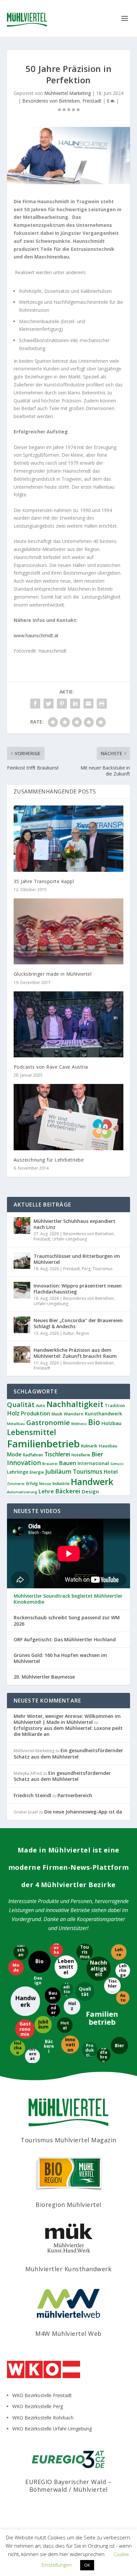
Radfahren (33, 1455)
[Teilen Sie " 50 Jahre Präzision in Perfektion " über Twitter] (49, 704)
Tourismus (102, 1269)
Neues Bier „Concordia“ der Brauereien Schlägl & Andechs (78, 1323)
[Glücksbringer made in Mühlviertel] (69, 931)
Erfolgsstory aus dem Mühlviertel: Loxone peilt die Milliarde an (68, 1731)
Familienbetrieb (43, 1444)
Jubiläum (58, 1471)
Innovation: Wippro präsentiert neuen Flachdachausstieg (78, 1289)
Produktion (36, 1413)
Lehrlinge (18, 1472)
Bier (97, 1454)
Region (83, 1333)
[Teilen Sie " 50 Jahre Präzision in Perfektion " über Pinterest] (62, 704)
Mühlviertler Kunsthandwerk (68, 2269)
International (93, 1463)
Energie (37, 1472)
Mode (14, 1454)
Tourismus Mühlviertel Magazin (68, 2140)
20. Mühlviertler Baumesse (44, 1677)
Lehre (46, 1491)
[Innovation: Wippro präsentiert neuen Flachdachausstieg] (22, 1290)
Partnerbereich (75, 1795)
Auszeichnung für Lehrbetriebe (49, 1160)
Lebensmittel (32, 1432)
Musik (57, 1414)
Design (90, 1491)
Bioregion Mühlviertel (68, 2205)
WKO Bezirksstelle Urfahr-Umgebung (52, 2429)
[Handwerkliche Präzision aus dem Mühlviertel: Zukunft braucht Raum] (22, 1354)
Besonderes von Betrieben (51, 101)
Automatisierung (22, 1492)
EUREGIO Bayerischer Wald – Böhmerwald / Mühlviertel (68, 2486)
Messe (45, 1484)
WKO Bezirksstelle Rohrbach (43, 2418)
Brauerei (50, 1464)
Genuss (117, 1464)
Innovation (24, 1463)
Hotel (111, 1472)
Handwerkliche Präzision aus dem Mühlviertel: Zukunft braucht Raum (75, 1353)
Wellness (79, 1424)
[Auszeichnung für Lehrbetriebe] (69, 1117)
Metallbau (16, 1424)
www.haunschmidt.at (36, 635)
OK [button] (87, 2565)
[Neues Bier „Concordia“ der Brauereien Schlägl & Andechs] (22, 1325)
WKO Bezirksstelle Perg (38, 2406)
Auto (41, 1406)
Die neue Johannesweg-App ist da (83, 1812)
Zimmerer (16, 1484)
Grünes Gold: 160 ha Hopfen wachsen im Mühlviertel (60, 1658)
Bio (94, 1422)
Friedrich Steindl (32, 1795)
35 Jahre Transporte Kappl (44, 881)
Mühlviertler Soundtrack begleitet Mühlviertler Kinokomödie (68, 1599)
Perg (86, 1269)
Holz (13, 1413)
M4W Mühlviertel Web (68, 2333)
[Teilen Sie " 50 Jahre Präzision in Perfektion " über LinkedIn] (75, 704)
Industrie (61, 1484)
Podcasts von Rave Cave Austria (51, 1067)
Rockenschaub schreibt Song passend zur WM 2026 (67, 1621)
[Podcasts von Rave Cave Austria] (69, 1024)
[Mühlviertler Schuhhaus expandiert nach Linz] (22, 1226)
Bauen (68, 1463)
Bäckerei (68, 1491)
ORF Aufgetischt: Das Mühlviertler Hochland (65, 1640)
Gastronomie (48, 1422)
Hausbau (108, 1446)
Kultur (69, 1333)
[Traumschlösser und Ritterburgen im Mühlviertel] (22, 1261)
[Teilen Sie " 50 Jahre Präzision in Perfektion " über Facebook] (35, 704)
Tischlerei (57, 1454)
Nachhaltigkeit (75, 1404)
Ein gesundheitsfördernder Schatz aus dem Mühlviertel (68, 1753)
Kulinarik (89, 1446)
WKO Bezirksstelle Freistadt (42, 2395)
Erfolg (32, 1484)
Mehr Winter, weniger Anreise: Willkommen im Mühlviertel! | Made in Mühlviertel (67, 1719)
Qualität (21, 1405)
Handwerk (92, 1482)
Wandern (74, 1414)
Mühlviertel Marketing (68, 93)
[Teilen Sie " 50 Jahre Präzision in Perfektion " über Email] (88, 704)
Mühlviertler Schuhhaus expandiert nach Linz (74, 1224)
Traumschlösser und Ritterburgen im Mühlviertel (77, 1259)
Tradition (115, 1405)
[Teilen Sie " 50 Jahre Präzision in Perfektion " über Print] (102, 704)
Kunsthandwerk (103, 1414)
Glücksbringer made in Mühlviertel (53, 974)
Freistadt (92, 101)
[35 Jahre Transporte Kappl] (69, 838)
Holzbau (111, 1423)
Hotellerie (81, 1455)
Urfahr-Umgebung (69, 1239)
